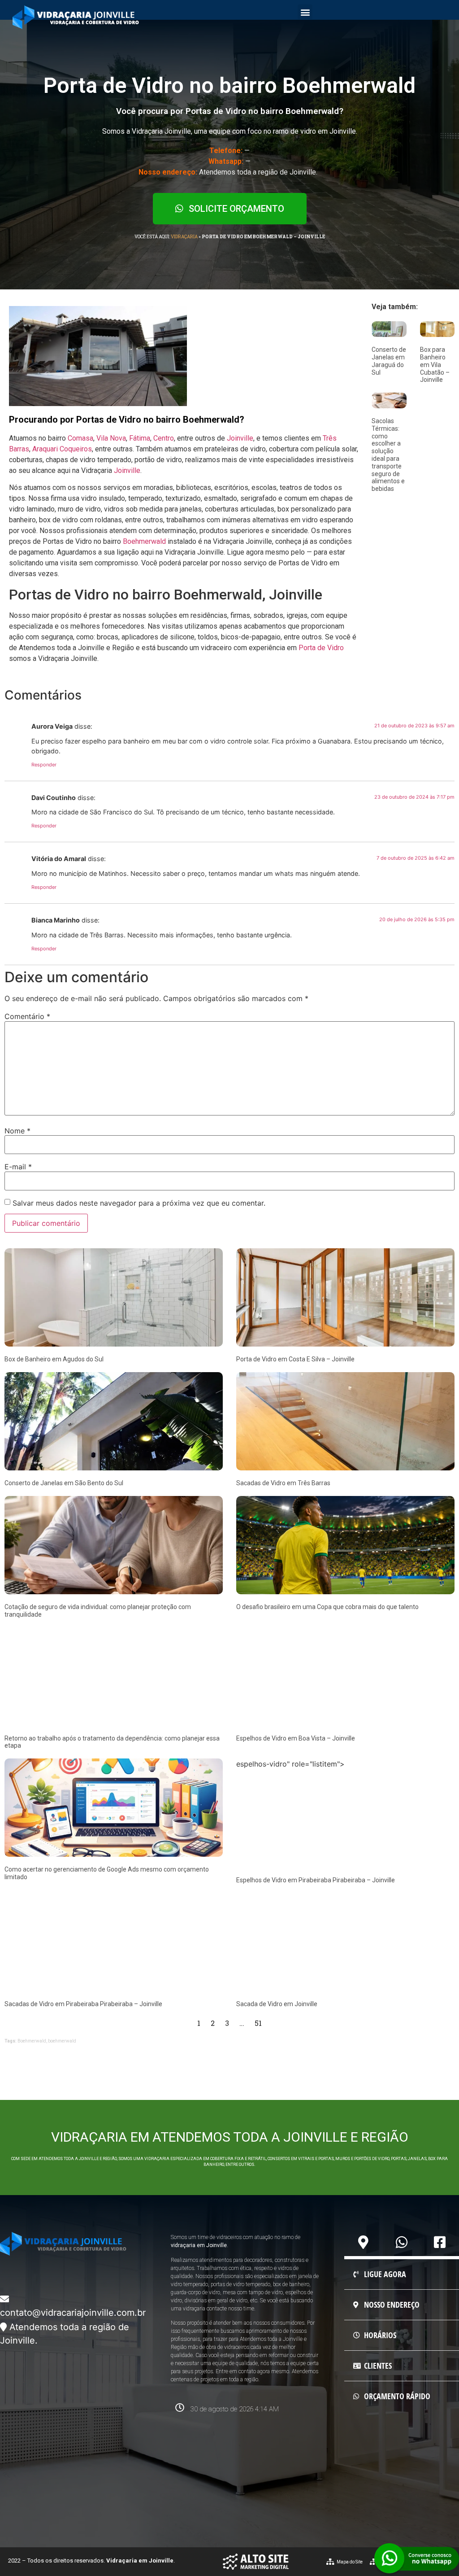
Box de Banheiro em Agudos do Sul (54, 1359)
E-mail (18, 1167)
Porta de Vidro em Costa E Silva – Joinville (295, 1359)
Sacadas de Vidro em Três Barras (283, 1483)
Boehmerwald (144, 541)
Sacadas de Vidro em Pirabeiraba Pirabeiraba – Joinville (83, 2004)
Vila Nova (111, 438)
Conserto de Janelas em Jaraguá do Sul (389, 361)
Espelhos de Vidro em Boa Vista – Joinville (296, 1738)
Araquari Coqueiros (62, 449)
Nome (17, 1131)
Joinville (240, 438)
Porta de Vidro (321, 648)
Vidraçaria (184, 237)
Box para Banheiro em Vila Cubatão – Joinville (435, 365)
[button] (305, 12)
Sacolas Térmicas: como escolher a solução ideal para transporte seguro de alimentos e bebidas (388, 455)
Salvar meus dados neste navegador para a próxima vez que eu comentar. (139, 1203)
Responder (44, 765)
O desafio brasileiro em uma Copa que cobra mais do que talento (327, 1607)
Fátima (140, 438)
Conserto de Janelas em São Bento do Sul (64, 1483)
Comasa (80, 438)
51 (258, 2023)
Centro (164, 438)
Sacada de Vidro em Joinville (277, 2004)
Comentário (27, 1016)
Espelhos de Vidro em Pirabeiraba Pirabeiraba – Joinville (316, 1880)
